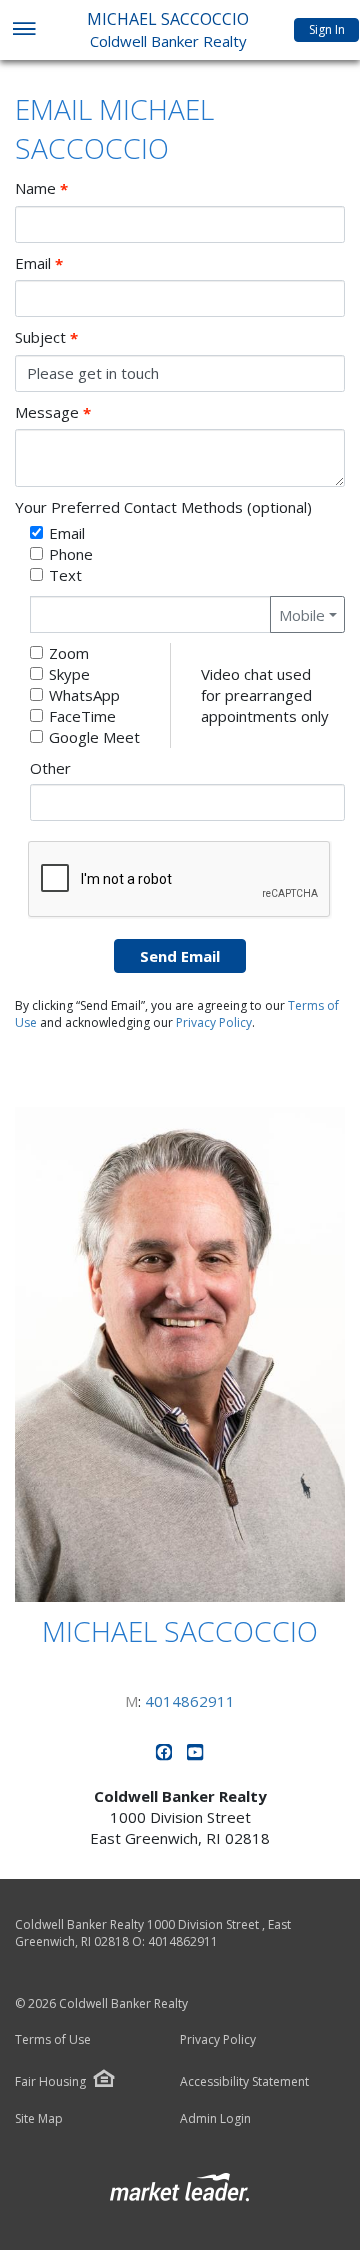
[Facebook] (166, 1755)
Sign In (327, 29)
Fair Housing (50, 2081)
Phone (71, 554)
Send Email (180, 956)
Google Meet (94, 737)
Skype (69, 674)
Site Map (39, 2119)
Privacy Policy (214, 1022)
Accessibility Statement (244, 2082)
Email (39, 263)
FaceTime (82, 716)
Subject (46, 337)
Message (53, 412)
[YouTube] (195, 1755)
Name (41, 188)
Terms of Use (53, 2040)
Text (65, 575)
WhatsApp (84, 695)
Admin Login (215, 2119)
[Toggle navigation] (23, 30)
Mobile (302, 615)
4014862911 (190, 1701)
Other (50, 768)
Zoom (69, 653)
